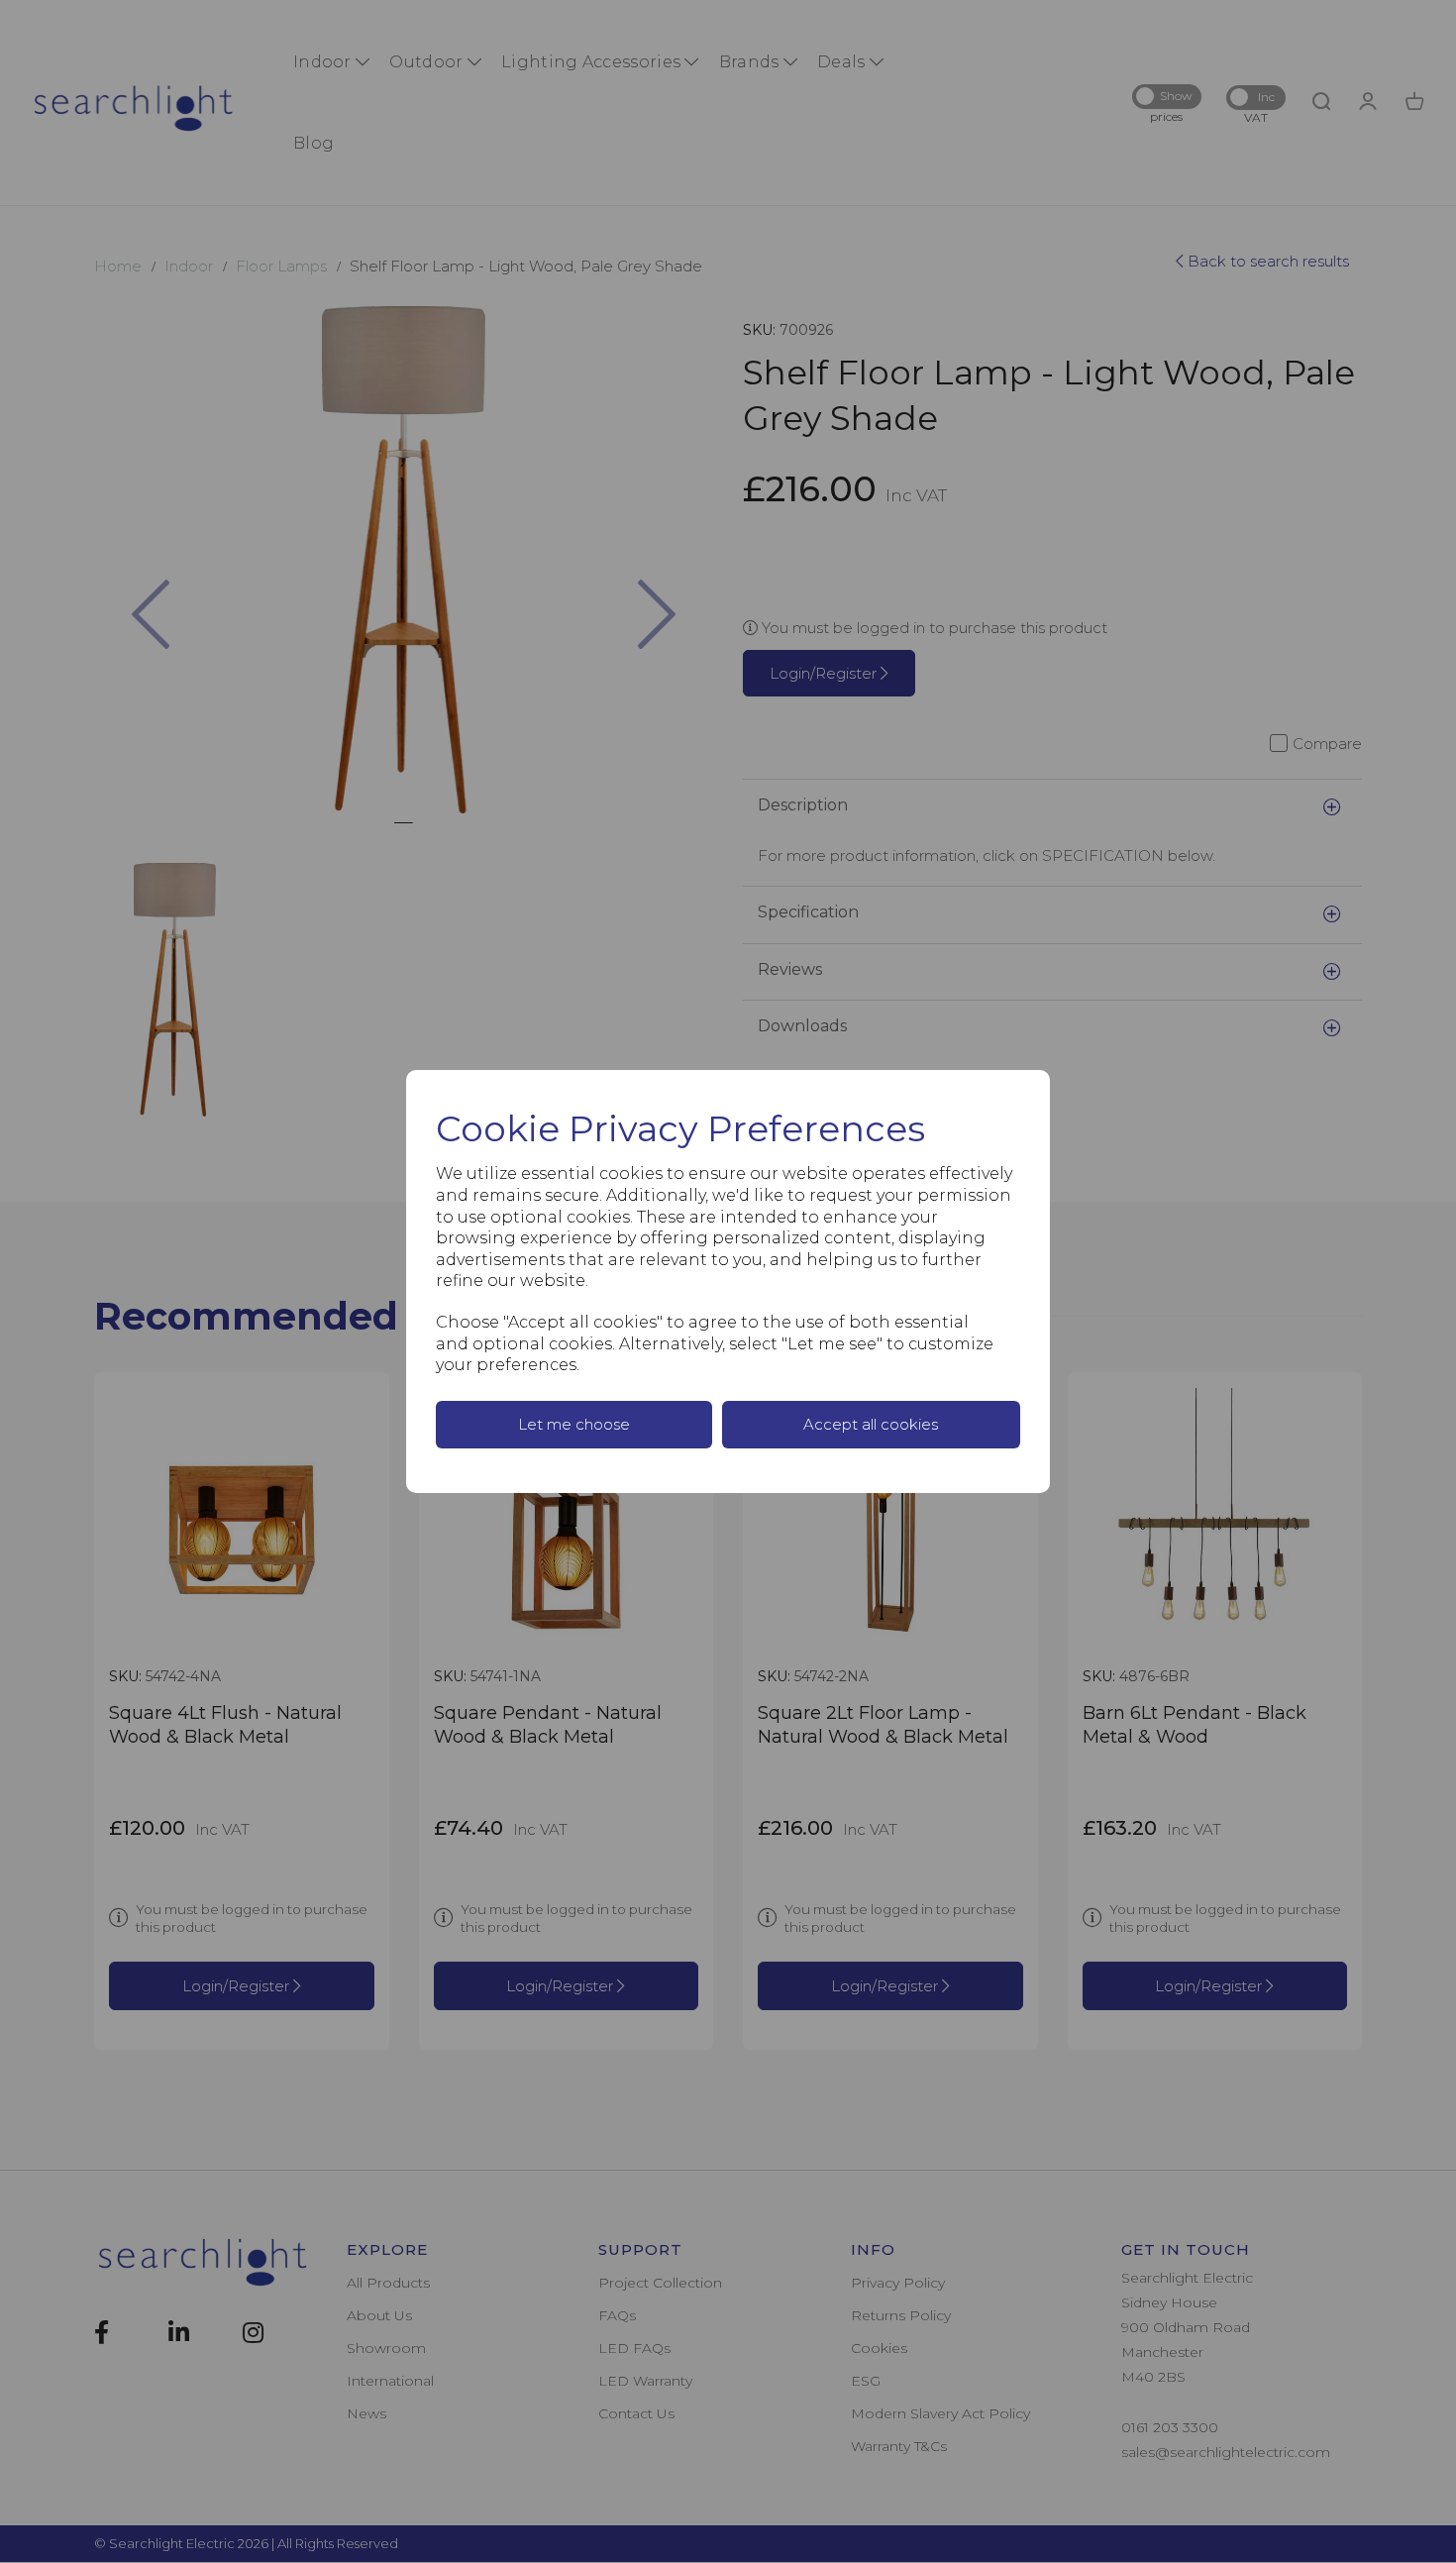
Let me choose (574, 1424)
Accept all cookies (871, 1424)
